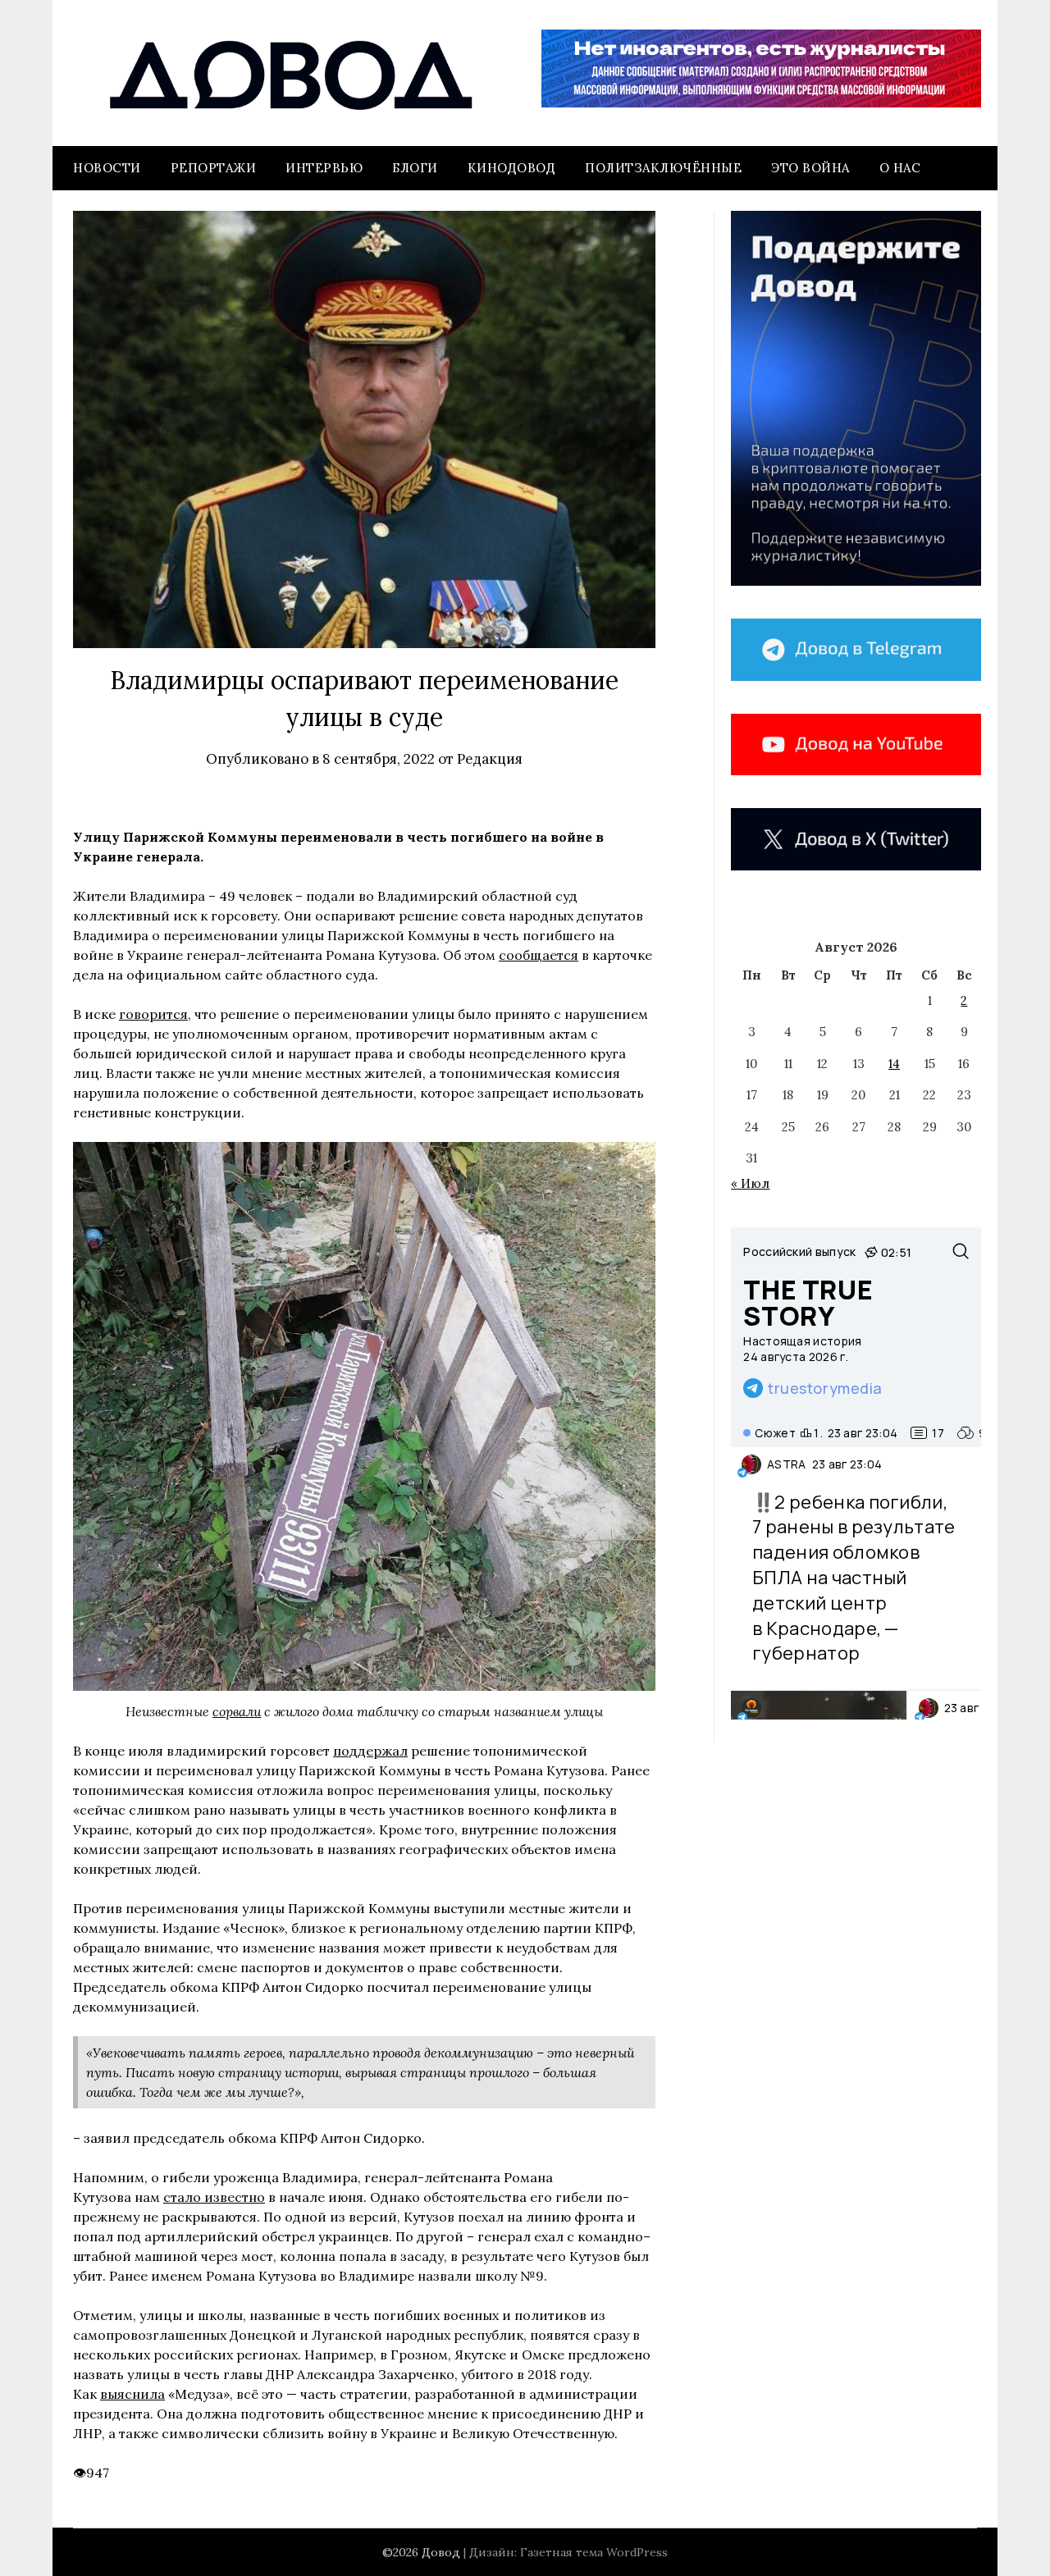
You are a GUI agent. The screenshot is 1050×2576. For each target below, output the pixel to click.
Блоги (415, 168)
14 (894, 1064)
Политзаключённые (663, 168)
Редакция (490, 759)
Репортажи (214, 168)
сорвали (237, 1711)
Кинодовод (512, 168)
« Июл (750, 1183)
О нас (900, 168)
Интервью (324, 168)
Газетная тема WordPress (594, 2552)
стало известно (214, 2197)
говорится (153, 1014)
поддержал (370, 1751)
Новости (107, 168)
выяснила (132, 2394)
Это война (810, 168)
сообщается (539, 955)
